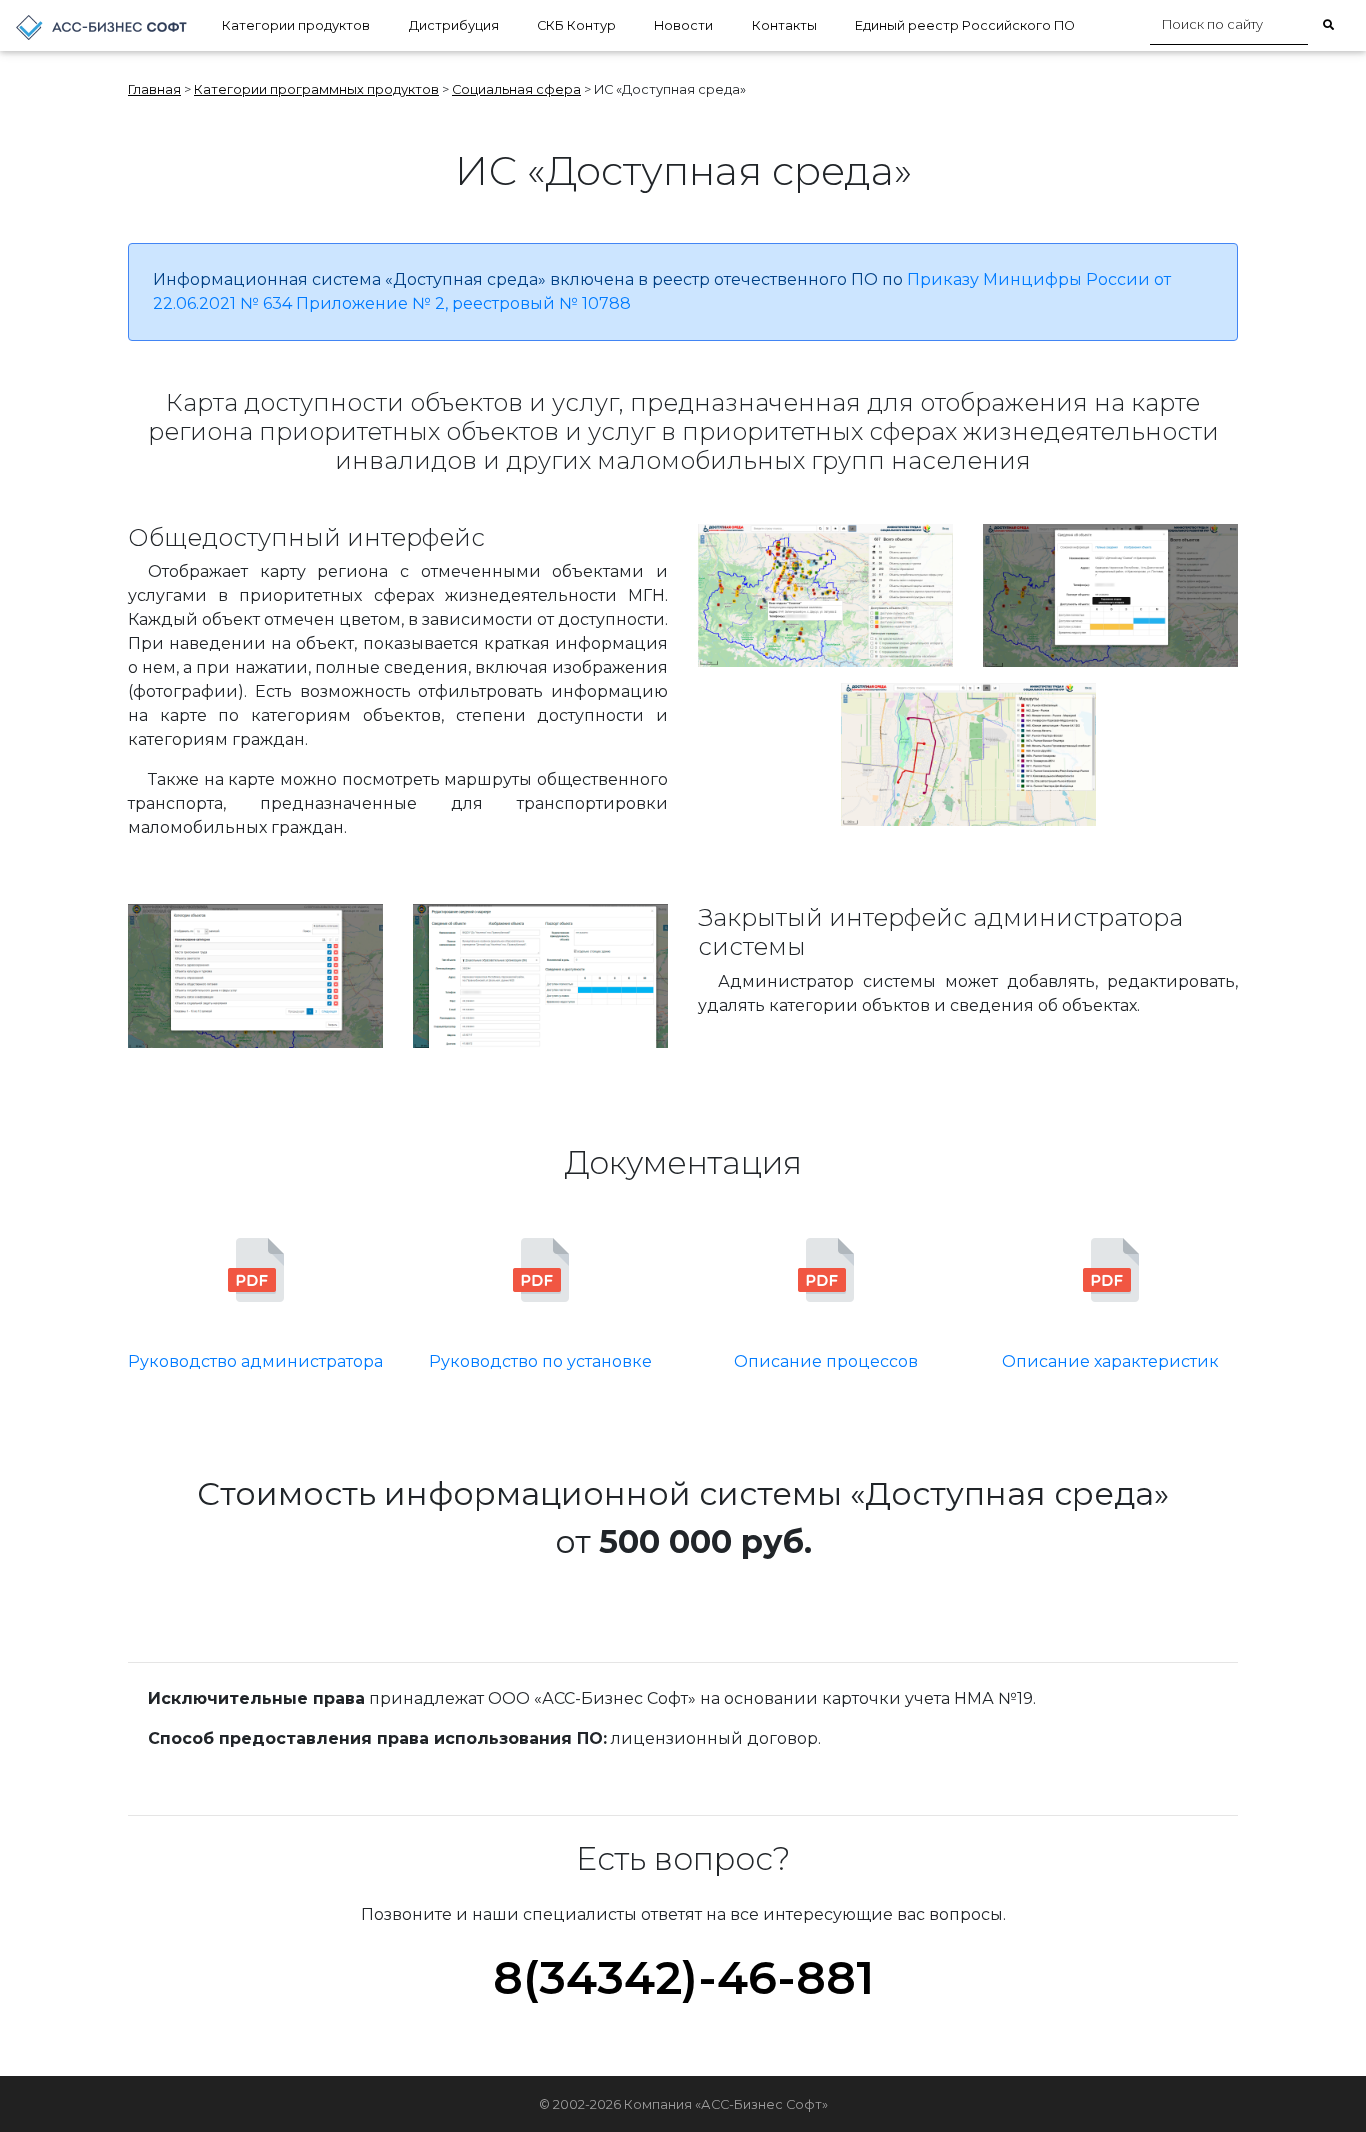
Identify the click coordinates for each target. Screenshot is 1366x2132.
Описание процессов (826, 1361)
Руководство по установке (540, 1361)
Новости (683, 25)
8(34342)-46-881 (683, 1977)
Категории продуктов (296, 25)
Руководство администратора (255, 1361)
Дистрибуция (454, 25)
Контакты (784, 25)
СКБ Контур (576, 25)
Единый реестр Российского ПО (965, 25)
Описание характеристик (1110, 1361)
